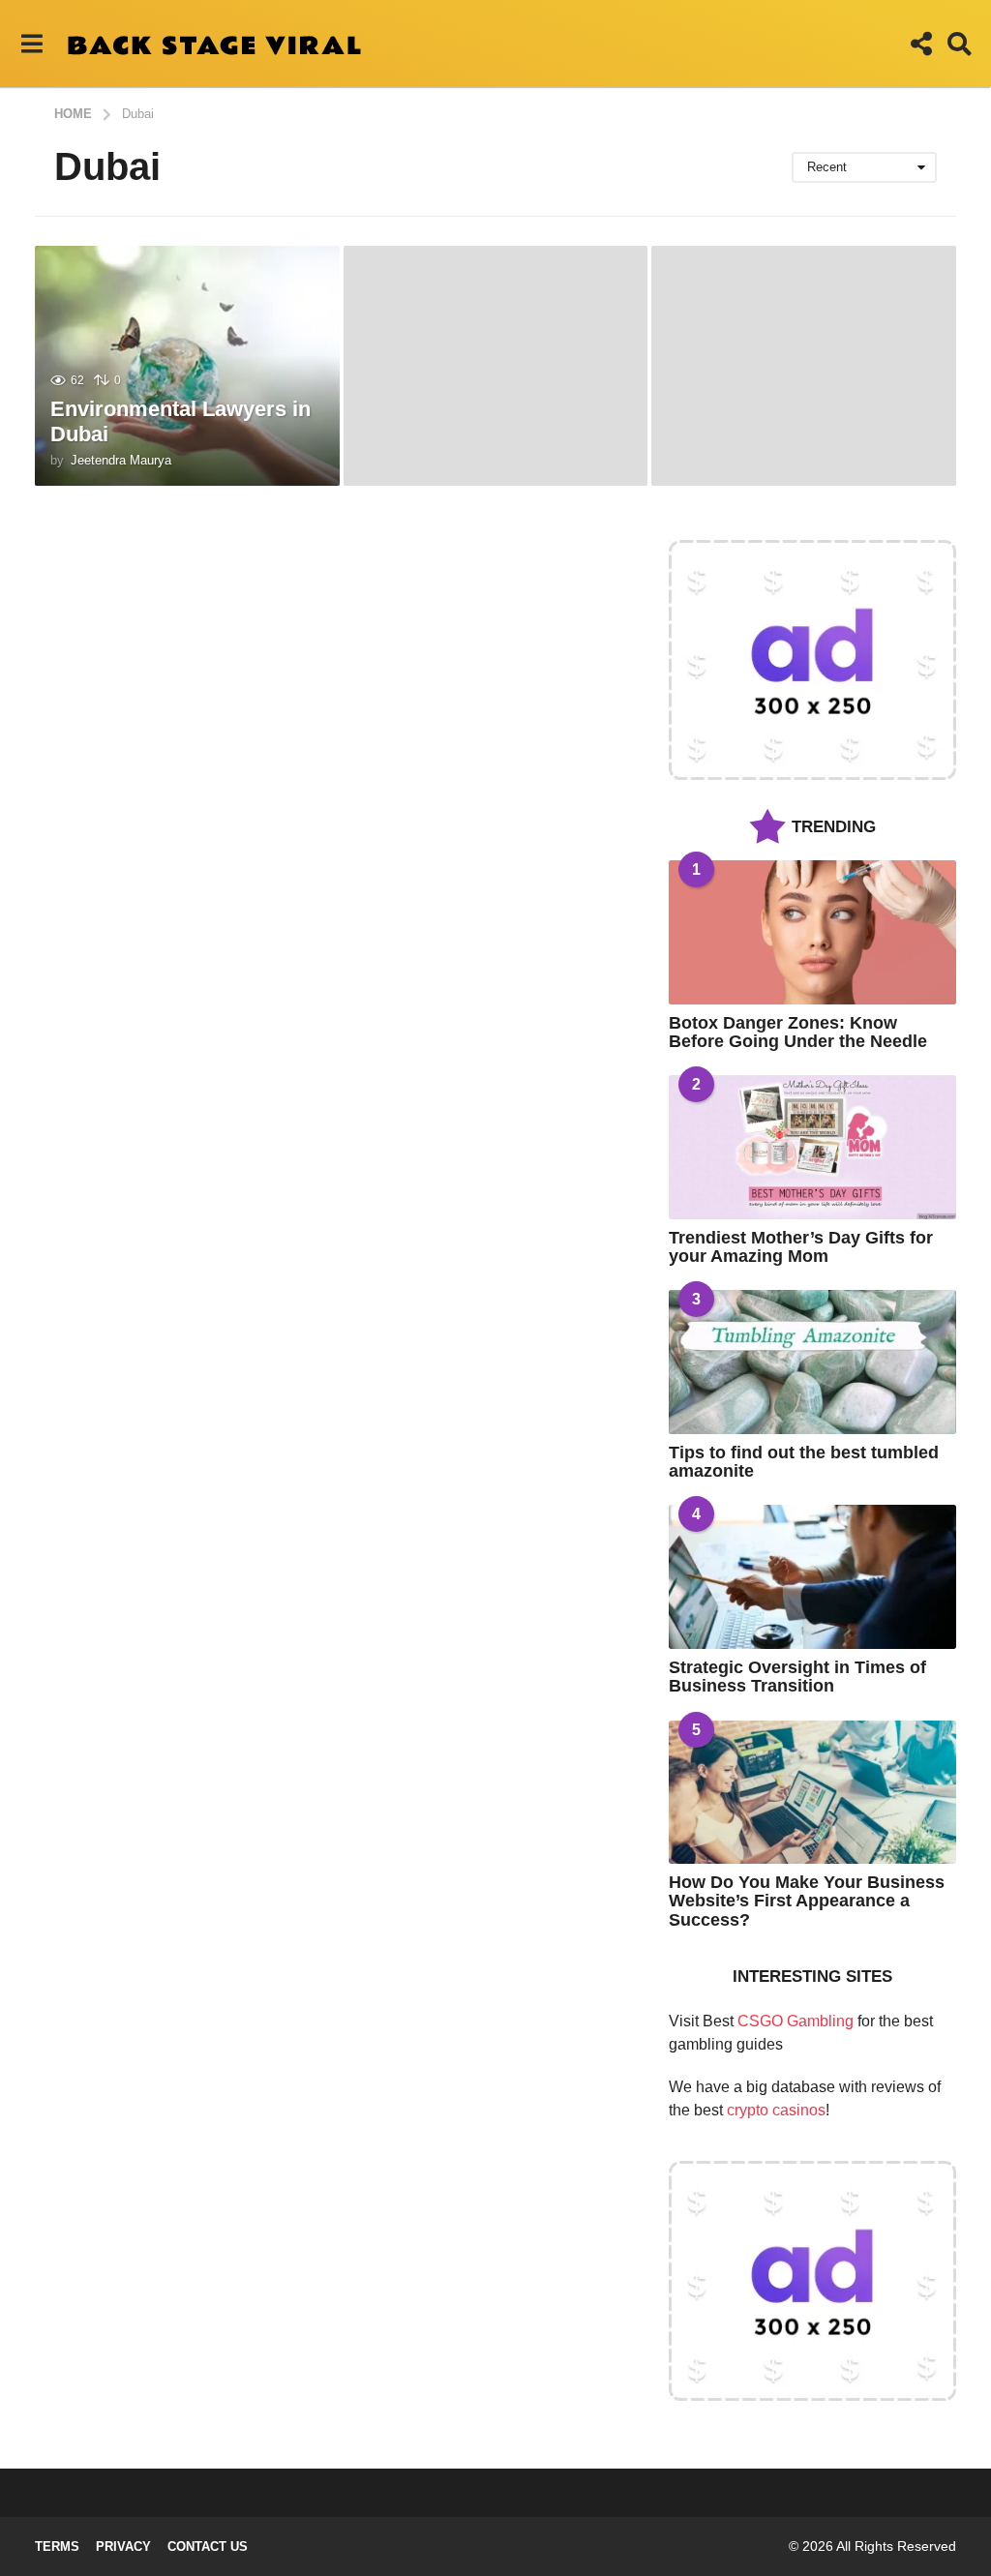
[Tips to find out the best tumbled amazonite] (812, 1362)
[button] (31, 44)
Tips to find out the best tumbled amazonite (804, 1462)
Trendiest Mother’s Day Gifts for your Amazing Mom (801, 1247)
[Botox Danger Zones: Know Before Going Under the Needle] (812, 932)
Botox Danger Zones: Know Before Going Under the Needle (798, 1032)
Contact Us (208, 2546)
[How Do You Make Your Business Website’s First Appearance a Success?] (812, 1793)
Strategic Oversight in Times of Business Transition (797, 1677)
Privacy (123, 2546)
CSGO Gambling (796, 2021)
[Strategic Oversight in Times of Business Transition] (812, 1577)
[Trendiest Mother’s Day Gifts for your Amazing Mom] (812, 1147)
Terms (57, 2546)
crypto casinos (776, 2110)
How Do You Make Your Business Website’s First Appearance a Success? (807, 1901)
